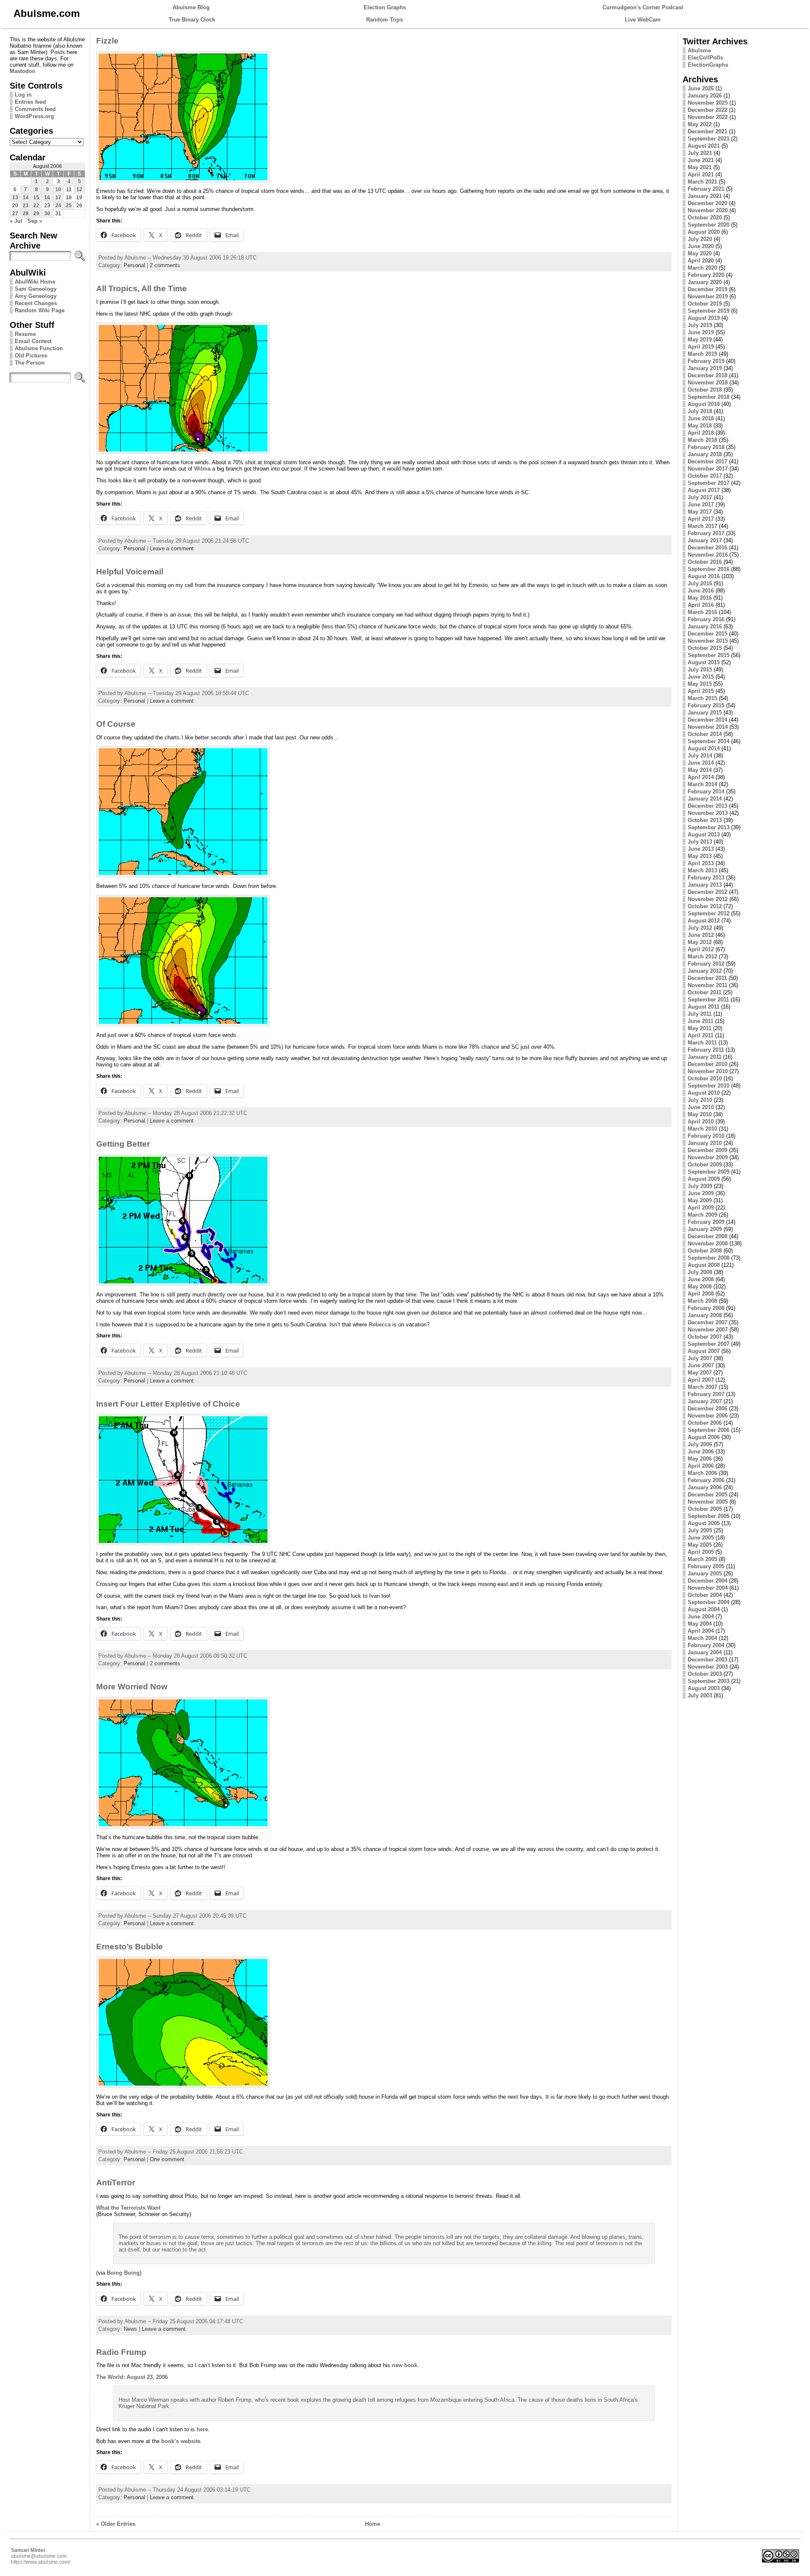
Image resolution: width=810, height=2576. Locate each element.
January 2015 (705, 713)
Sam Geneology (36, 289)
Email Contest (33, 341)
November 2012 (708, 899)
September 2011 (708, 1000)
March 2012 (702, 957)
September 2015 (709, 655)
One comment (167, 2159)
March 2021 (702, 182)
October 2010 (705, 1078)
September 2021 (709, 139)
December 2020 (707, 203)
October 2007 (705, 1337)
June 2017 (701, 505)
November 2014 (708, 727)
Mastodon (23, 71)
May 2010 (700, 1114)
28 (26, 214)
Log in (23, 95)
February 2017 (706, 533)
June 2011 (701, 1021)
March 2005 (702, 1559)
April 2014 (701, 777)
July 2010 (700, 1100)
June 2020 (701, 246)
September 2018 (709, 397)
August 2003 (704, 1688)
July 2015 (700, 670)
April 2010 (701, 1122)
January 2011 (705, 1057)
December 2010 (707, 1064)
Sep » (35, 221)
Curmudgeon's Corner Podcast (643, 7)
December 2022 (707, 110)
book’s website (181, 2441)
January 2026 (705, 96)
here (202, 2429)
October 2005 (705, 1509)
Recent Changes (36, 303)
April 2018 (701, 433)
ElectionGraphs (708, 65)
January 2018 (705, 454)
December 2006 (707, 1408)
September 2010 (709, 1086)
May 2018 (700, 426)
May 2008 (700, 1287)
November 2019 (708, 296)
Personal (134, 265)
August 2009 (704, 1179)
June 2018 (701, 418)
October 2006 (705, 1423)
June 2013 (701, 849)
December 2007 (707, 1322)
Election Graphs (385, 7)
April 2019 (701, 347)
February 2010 (706, 1136)
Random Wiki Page (40, 310)
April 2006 (701, 1466)
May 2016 (700, 598)
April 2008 (701, 1294)
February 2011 (706, 1050)
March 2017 (702, 526)
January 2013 (705, 885)
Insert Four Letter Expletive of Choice (168, 1404)
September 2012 (709, 913)
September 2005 (709, 1516)
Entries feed (30, 102)
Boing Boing (123, 2273)
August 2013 (704, 835)
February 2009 (706, 1222)
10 (58, 189)
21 (26, 206)
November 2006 (708, 1416)
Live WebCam (643, 20)
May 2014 (700, 770)
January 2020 (705, 282)
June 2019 (701, 332)
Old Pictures (31, 356)
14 (26, 198)
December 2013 (707, 806)
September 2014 (709, 741)
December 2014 (707, 720)
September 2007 (709, 1344)
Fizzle (107, 41)
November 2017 (708, 469)
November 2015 (708, 641)
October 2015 (705, 648)
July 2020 (700, 239)
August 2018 (704, 404)
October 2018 (705, 390)
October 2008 (705, 1251)
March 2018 (702, 440)
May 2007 (700, 1373)
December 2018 (707, 375)
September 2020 (709, 225)
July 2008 (700, 1272)
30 (47, 214)
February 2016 (706, 619)
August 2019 (704, 318)
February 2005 (706, 1566)
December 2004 (707, 1581)
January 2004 (705, 1652)
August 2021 (704, 146)
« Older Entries (116, 2524)
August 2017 (704, 490)
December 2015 (707, 634)
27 (15, 214)
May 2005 (700, 1545)
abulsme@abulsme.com (39, 2556)
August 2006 (704, 1437)
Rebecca (380, 1325)
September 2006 (709, 1430)
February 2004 (706, 1645)
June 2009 (701, 1193)
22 (36, 206)
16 (47, 198)
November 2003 (708, 1667)
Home (373, 2524)
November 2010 (708, 1071)
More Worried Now (132, 1687)
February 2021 (706, 189)
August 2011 (703, 1007)
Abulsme (699, 50)
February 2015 (706, 705)
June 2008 (701, 1279)
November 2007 (708, 1330)
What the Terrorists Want (128, 2208)
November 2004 (708, 1588)
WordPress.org (34, 116)
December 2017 (707, 461)
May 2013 (700, 856)
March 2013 (702, 870)
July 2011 (700, 1014)
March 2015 (702, 698)
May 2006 (700, 1459)
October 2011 (705, 992)
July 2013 (700, 842)
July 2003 (700, 1695)
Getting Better (123, 1144)
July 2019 (700, 325)
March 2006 (702, 1473)
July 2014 (700, 756)
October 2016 (705, 562)
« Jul (16, 221)
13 (15, 198)
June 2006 (701, 1452)
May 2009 (700, 1200)
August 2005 (704, 1523)
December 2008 (707, 1236)
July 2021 (700, 153)
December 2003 (707, 1660)
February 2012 (706, 964)
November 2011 (707, 985)
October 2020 (705, 218)
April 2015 (701, 691)
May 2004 (700, 1624)
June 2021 (701, 160)
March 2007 (702, 1387)
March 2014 (702, 784)
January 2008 (705, 1315)
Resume (25, 334)
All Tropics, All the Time (142, 288)
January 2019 (705, 368)
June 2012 (701, 935)
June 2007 (701, 1365)
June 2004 (701, 1617)
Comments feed (35, 109)
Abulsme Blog (191, 7)
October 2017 (705, 476)
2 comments (165, 265)
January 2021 (705, 196)
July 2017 (700, 497)
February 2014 (706, 791)
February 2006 (706, 1480)
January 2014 (705, 799)
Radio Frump (121, 2352)
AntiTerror (116, 2182)
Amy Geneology (36, 296)
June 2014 (701, 763)
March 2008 (702, 1301)
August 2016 (704, 576)
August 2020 (704, 232)
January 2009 (705, 1229)
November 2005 (708, 1502)
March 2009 (702, 1215)
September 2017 (709, 483)
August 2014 (704, 748)
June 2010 (701, 1107)
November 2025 (708, 103)
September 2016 (709, 569)
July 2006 (700, 1444)
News (130, 2329)
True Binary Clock (192, 20)
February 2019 (706, 361)
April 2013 (701, 863)
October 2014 (705, 734)
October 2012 (705, 906)
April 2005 (701, 1552)
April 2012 (701, 949)
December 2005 (707, 1495)
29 (36, 214)
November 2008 (708, 1243)
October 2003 (705, 1674)
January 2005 (705, 1573)
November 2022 (708, 117)
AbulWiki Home (35, 282)
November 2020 (708, 210)
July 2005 (700, 1530)
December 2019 (707, 289)
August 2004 (704, 1609)
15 (36, 198)
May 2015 (700, 684)
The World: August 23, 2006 (132, 2377)
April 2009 (701, 1208)
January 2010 (705, 1143)
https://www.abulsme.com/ (40, 2562)
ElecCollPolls (705, 58)
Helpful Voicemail (130, 572)
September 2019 (709, 311)
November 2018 (708, 383)
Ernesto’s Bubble (130, 1947)
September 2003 (709, 1681)
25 (69, 206)
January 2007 (705, 1401)
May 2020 (700, 253)
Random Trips (385, 20)
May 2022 (700, 124)
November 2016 (708, 555)
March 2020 (702, 268)
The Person (30, 363)
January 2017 (705, 540)
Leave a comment (172, 548)
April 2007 (701, 1380)
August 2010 (704, 1093)
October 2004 (705, 1595)
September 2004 (709, 1602)
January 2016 (705, 626)
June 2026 (701, 88)
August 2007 (704, 1351)
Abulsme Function (39, 348)
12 (79, 189)
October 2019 (705, 304)
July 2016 (700, 583)
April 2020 (701, 261)
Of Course (116, 724)
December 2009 (707, 1150)
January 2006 (705, 1487)
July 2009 (700, 1186)
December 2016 (707, 548)
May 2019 (700, 340)
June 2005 (701, 1538)
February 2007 (706, 1394)
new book (405, 2365)
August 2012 (704, 921)
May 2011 (699, 1028)
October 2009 (705, 1165)
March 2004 (702, 1638)
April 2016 (701, 605)
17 (58, 198)
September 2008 (709, 1258)
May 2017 (700, 512)
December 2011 (707, 978)
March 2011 (702, 1043)
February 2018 (706, 447)
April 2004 (701, 1631)
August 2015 (704, 662)
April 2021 (701, 175)
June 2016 (701, 591)
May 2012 (700, 942)
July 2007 (700, 1358)
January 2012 (705, 971)
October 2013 (705, 820)
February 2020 (706, 275)
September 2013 (709, 827)
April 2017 (701, 519)
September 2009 (709, 1172)
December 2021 (707, 131)
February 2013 (706, 878)
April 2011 (701, 1035)
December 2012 (707, 892)
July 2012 (700, 928)
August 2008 (704, 1265)
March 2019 (702, 354)
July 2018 (700, 411)
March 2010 (702, 1129)
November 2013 (708, 813)
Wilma (202, 469)
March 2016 (702, 612)
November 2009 (708, 1157)
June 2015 (701, 677)
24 (58, 206)
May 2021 (700, 167)
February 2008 (706, 1308)
